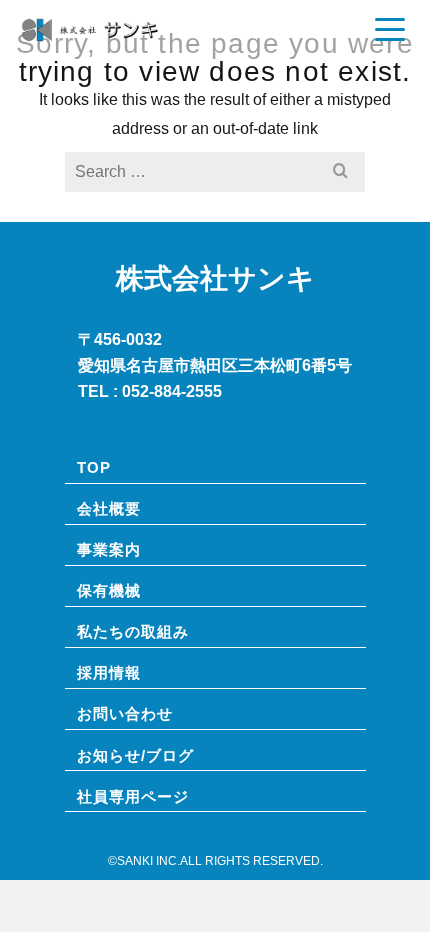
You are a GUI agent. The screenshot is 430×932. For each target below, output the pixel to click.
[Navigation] (390, 30)
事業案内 (109, 549)
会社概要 (109, 508)
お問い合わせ (125, 713)
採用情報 (109, 672)
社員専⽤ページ (133, 796)
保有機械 (109, 590)
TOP (94, 467)
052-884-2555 (172, 391)
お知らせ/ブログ (135, 755)
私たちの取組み (133, 631)
